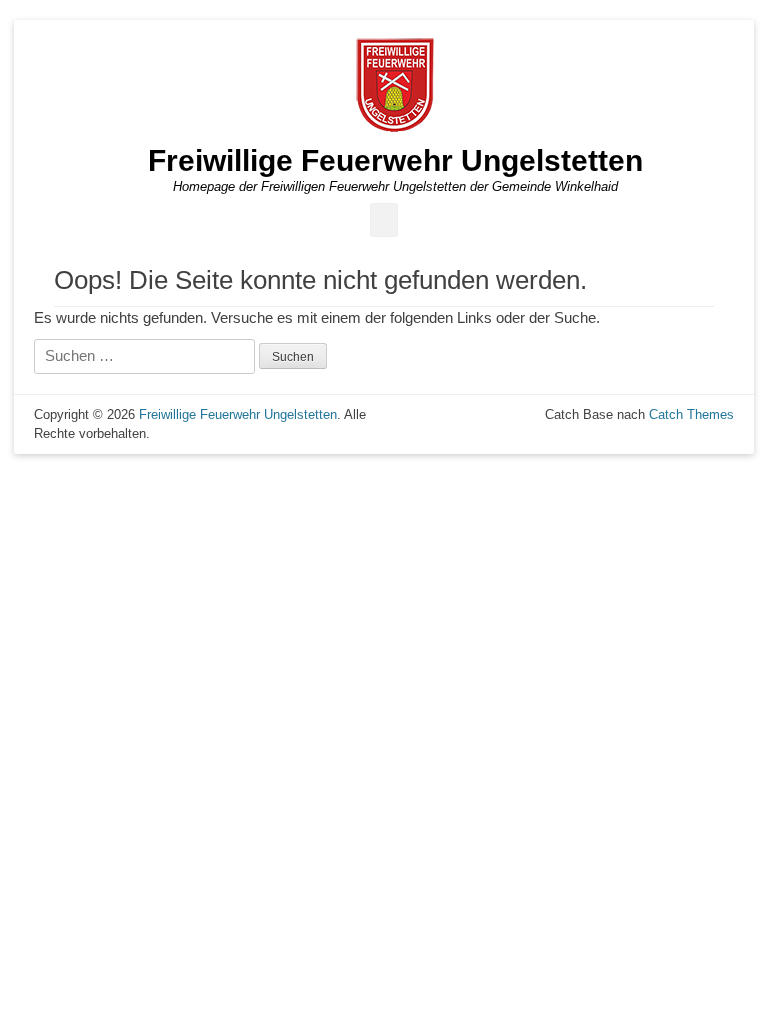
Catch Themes (691, 414)
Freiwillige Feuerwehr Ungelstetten (395, 160)
